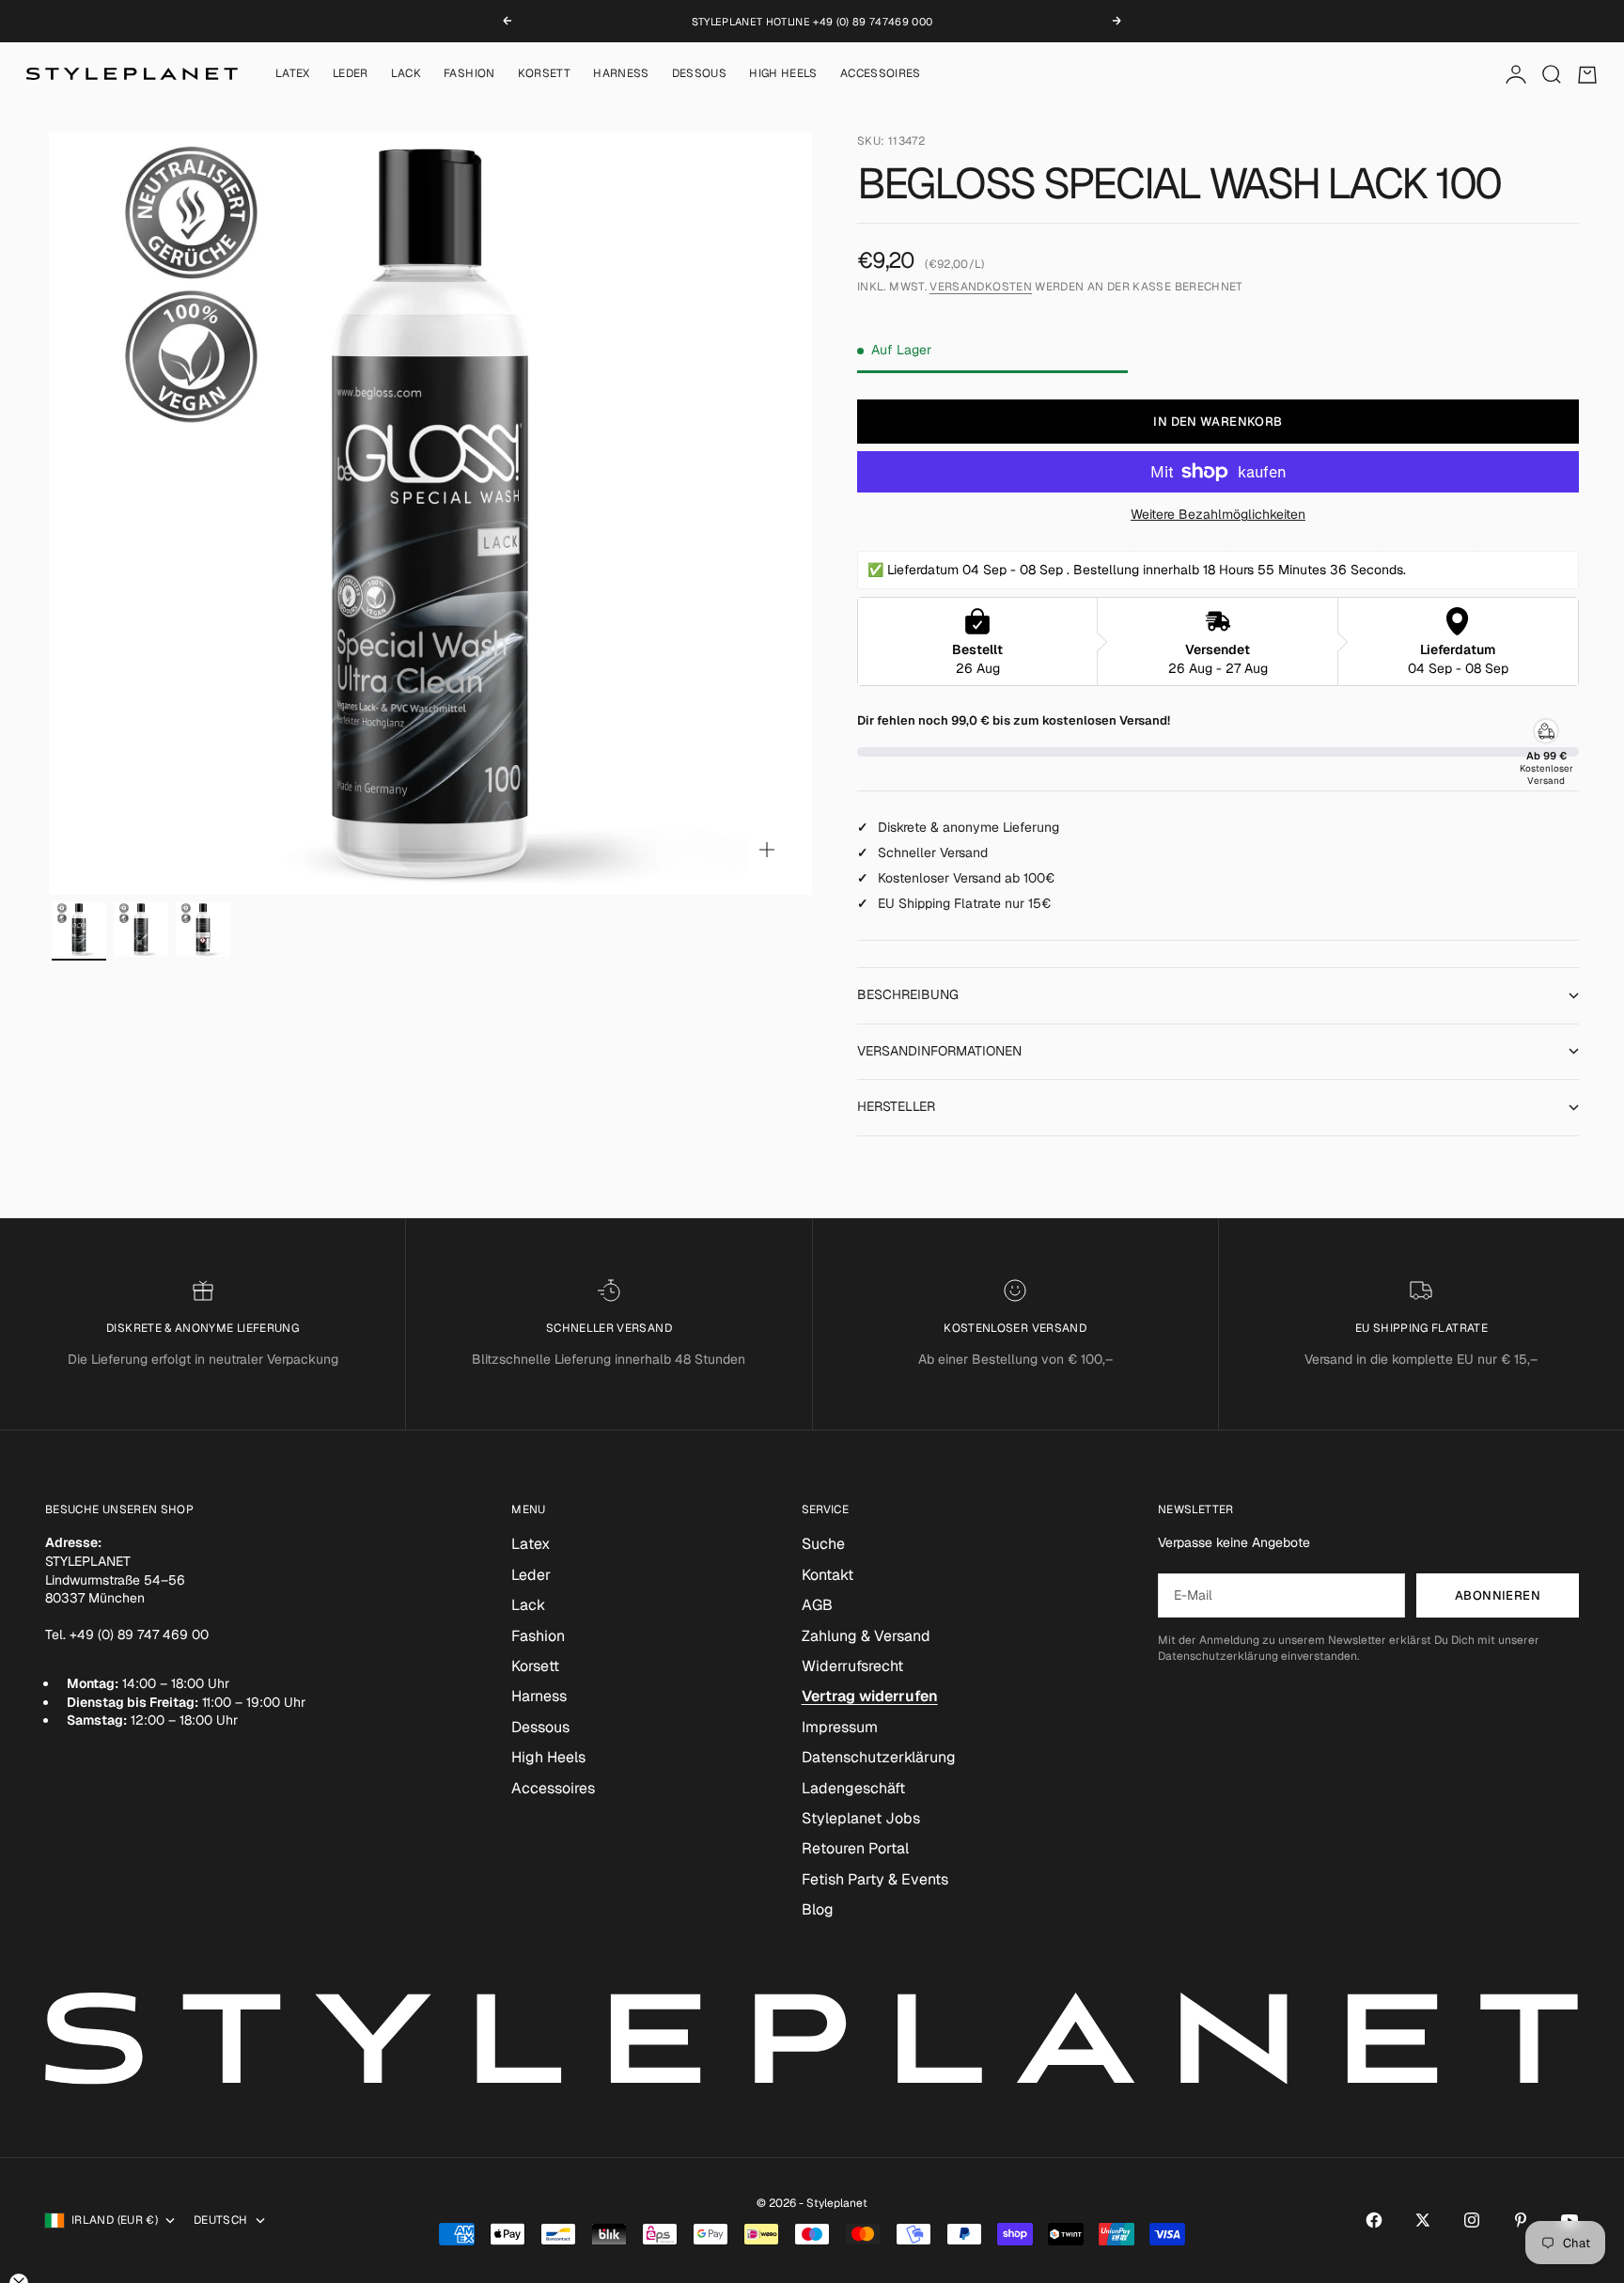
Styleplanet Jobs (861, 1818)
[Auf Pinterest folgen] (1521, 2220)
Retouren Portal (855, 1848)
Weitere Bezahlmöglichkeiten (1218, 514)
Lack (406, 74)
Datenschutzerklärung (879, 1757)
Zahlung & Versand (866, 1636)
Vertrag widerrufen (870, 1696)
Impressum (840, 1727)
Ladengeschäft (853, 1788)
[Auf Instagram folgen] (1472, 2220)
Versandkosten (981, 287)
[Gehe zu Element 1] (79, 930)
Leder (351, 74)
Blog (818, 1909)
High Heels (783, 74)
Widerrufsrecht (852, 1666)
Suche (823, 1544)
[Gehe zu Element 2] (141, 930)
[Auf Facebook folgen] (1374, 2220)
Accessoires (881, 74)
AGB (817, 1605)
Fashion (469, 74)
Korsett (545, 74)
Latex (293, 74)
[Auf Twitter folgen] (1423, 2220)
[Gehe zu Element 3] (203, 930)
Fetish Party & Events (875, 1879)
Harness (621, 74)
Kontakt (828, 1575)
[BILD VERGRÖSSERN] (767, 850)
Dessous (700, 74)
